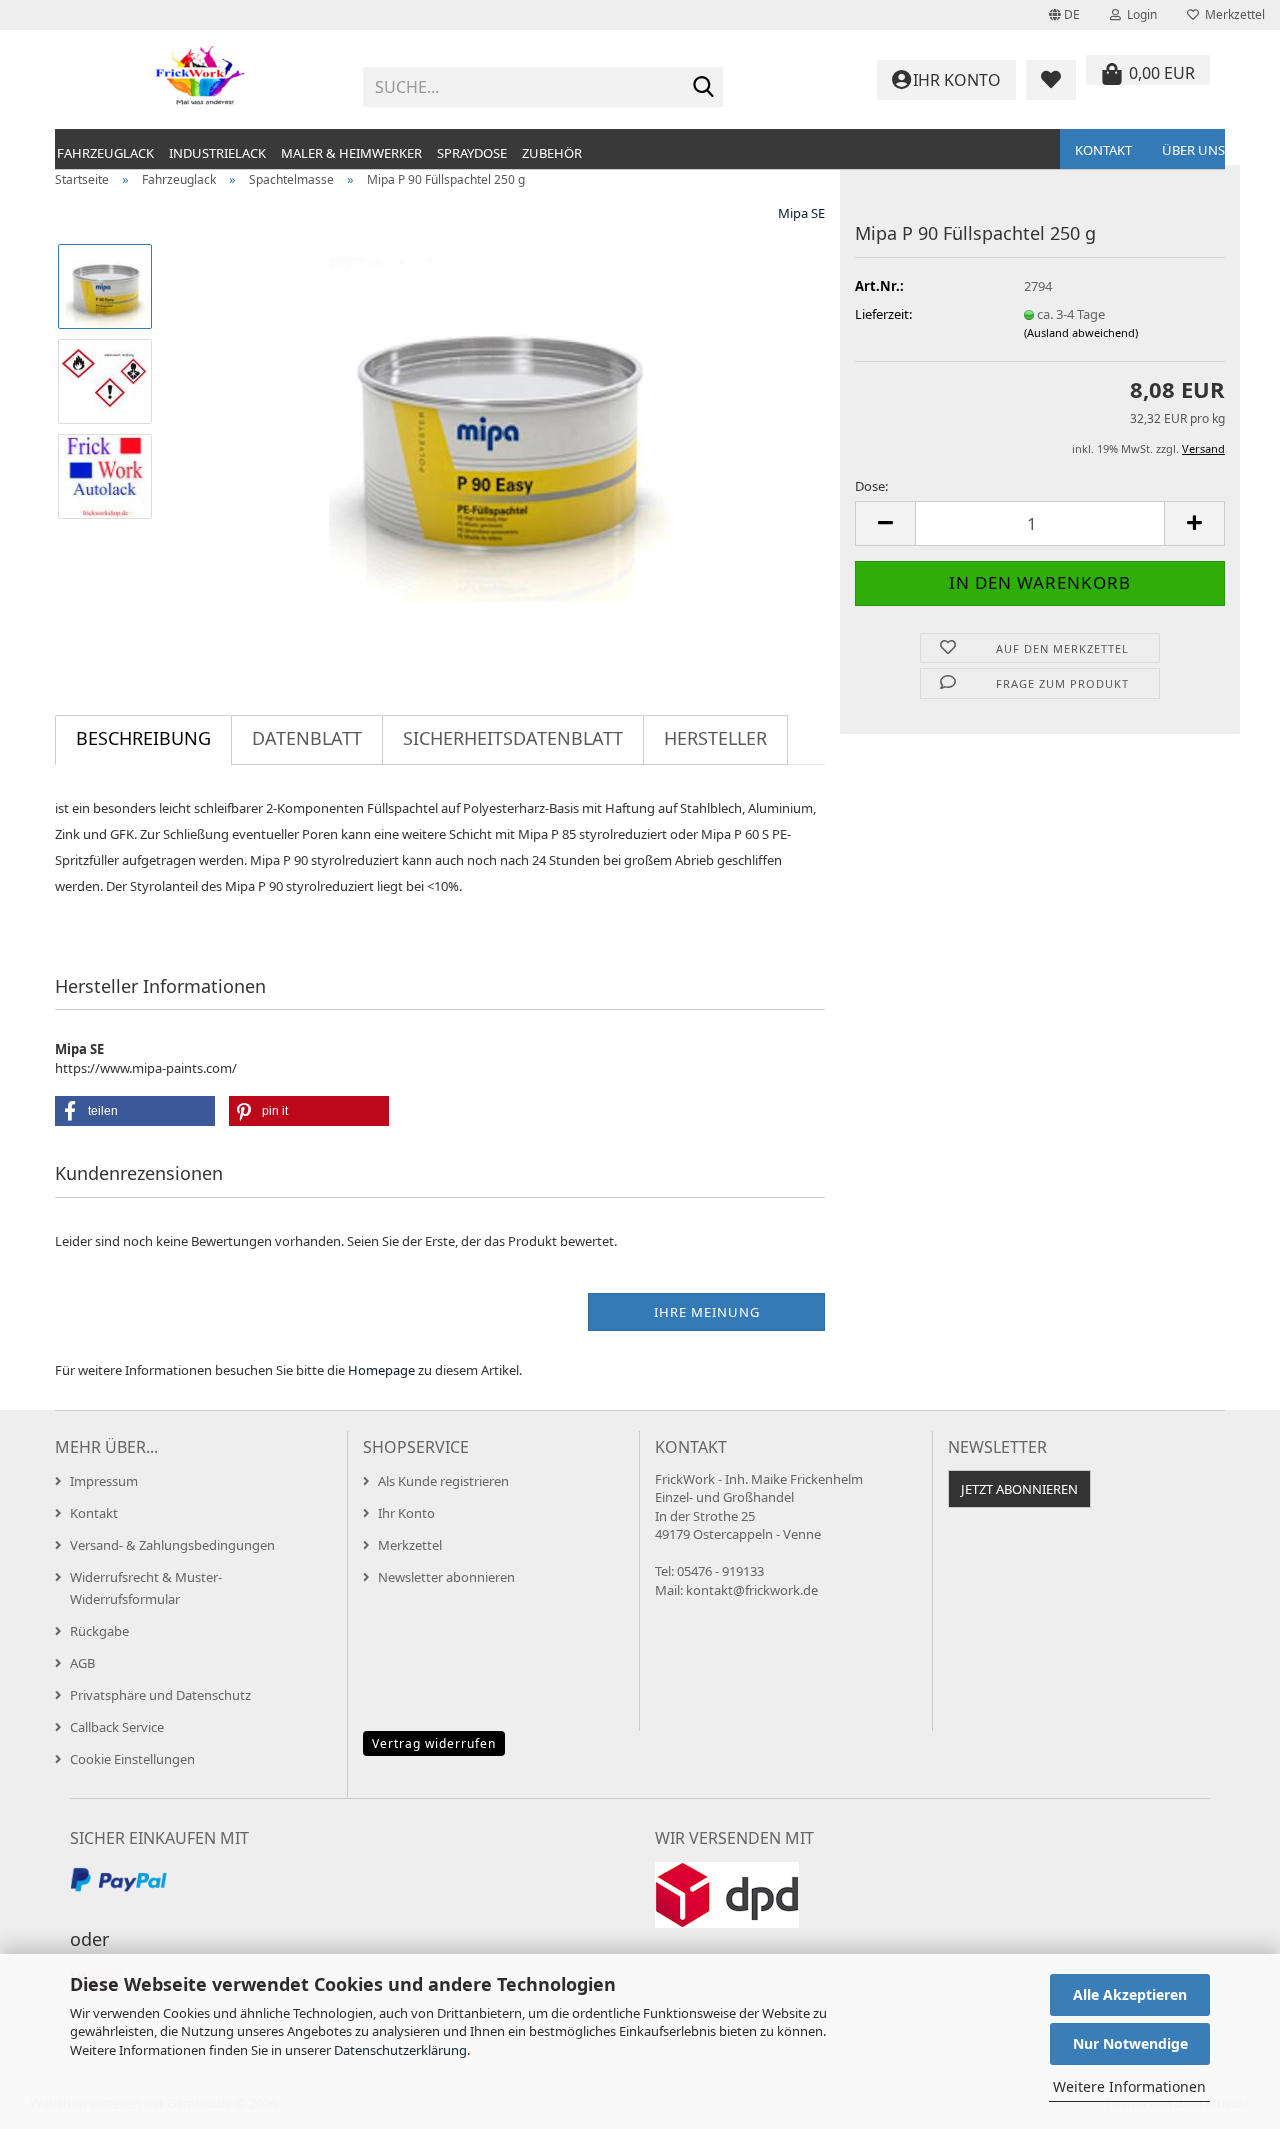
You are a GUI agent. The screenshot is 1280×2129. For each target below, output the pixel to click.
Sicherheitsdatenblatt (513, 738)
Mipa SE (801, 213)
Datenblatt (307, 738)
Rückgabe (99, 1631)
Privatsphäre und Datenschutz (160, 1695)
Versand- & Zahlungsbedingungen (172, 1545)
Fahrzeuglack (105, 153)
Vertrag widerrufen (434, 1743)
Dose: (871, 486)
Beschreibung (143, 738)
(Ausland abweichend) (1081, 332)
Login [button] (1139, 14)
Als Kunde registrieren (443, 1481)
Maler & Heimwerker (351, 153)
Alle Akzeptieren (1130, 1994)
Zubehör (552, 153)
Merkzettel (1232, 14)
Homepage (381, 1370)
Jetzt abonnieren (1019, 1489)
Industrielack (217, 153)
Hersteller (715, 738)
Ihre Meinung (707, 1312)
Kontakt (1103, 150)
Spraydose (472, 153)
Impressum (104, 1481)
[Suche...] (704, 88)
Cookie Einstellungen (132, 1759)
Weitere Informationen (1129, 2086)
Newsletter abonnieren (446, 1577)
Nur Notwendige (1130, 2043)
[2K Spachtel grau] (498, 427)
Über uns (1193, 150)
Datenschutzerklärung (400, 2050)
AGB (82, 1663)
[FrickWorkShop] (201, 80)
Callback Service (117, 1727)
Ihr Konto (406, 1513)
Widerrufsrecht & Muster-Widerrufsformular (146, 1588)
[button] (1064, 15)
